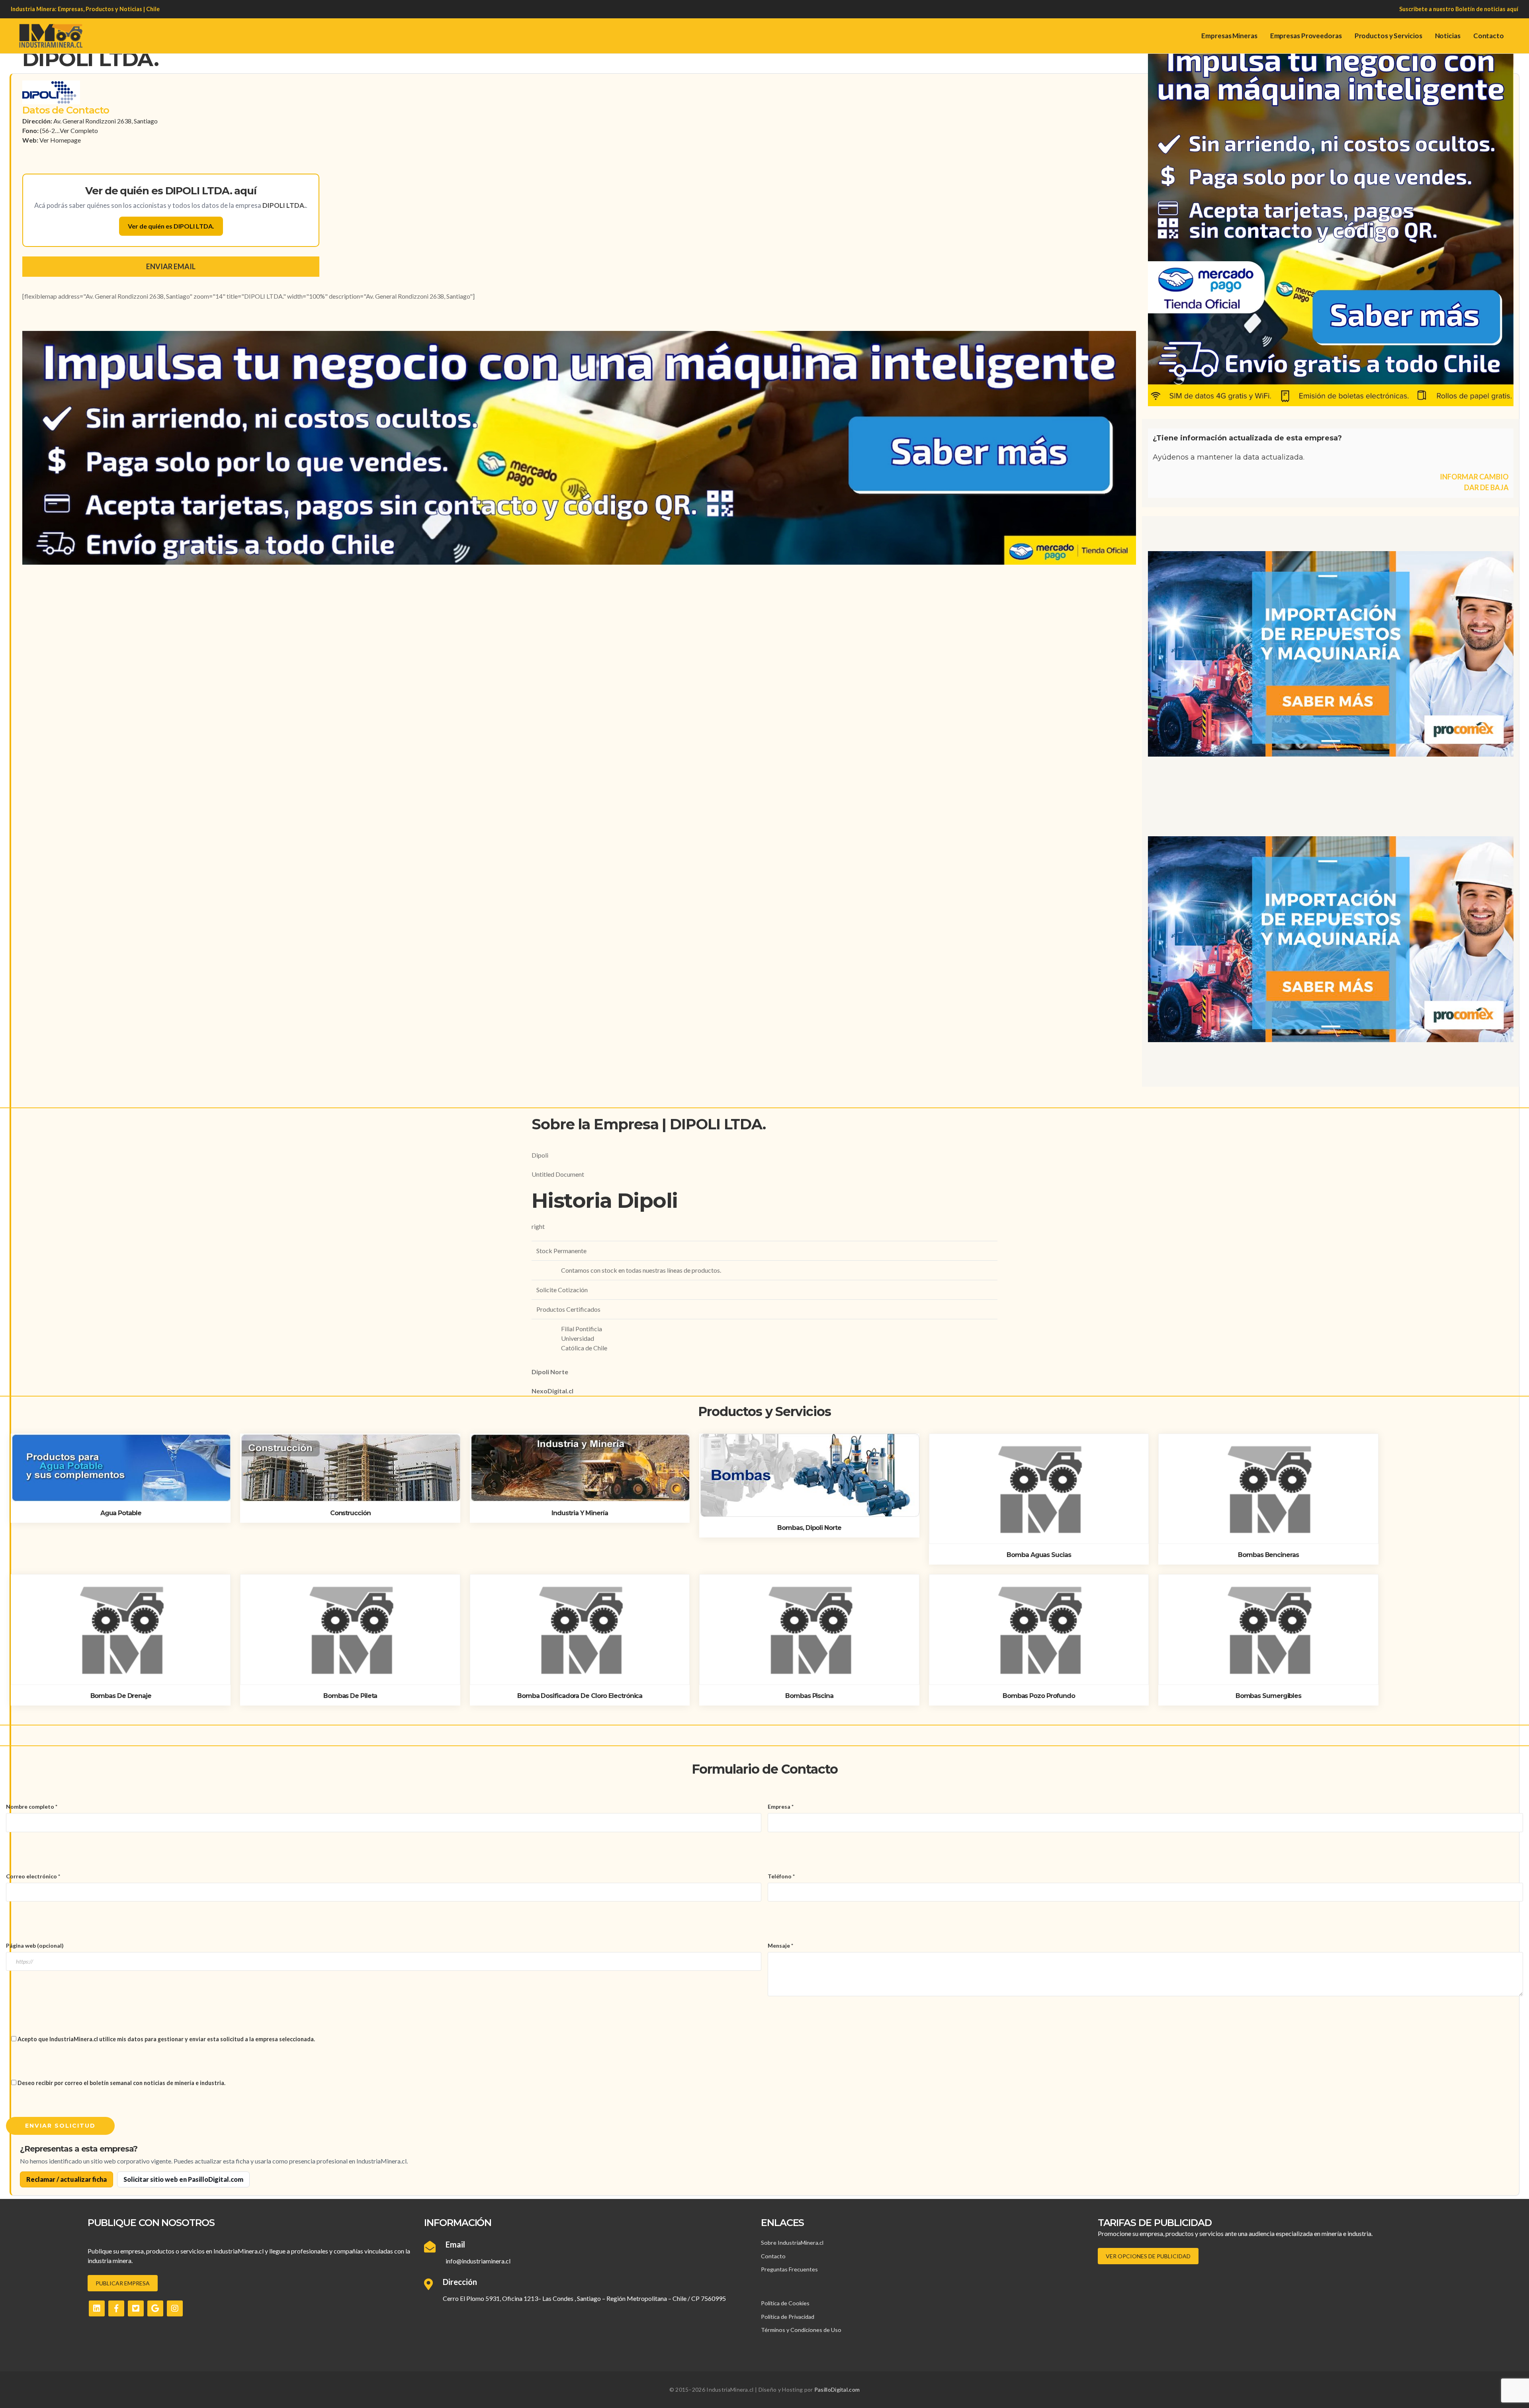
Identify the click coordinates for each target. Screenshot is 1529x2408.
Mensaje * (780, 1945)
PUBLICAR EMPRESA (123, 2283)
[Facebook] (116, 2308)
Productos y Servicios (1388, 36)
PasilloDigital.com (837, 2389)
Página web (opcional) (35, 1945)
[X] (136, 2308)
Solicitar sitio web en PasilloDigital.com (183, 2179)
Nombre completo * (32, 1806)
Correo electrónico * (33, 1876)
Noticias (1448, 36)
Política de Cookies (785, 2303)
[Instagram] (175, 2308)
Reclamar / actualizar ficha (66, 2179)
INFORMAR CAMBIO (1474, 477)
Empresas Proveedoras (1306, 36)
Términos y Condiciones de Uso (801, 2330)
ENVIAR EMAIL (171, 266)
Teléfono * (781, 1876)
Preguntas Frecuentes (789, 2269)
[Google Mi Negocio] (155, 2308)
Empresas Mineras (1229, 36)
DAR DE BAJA (1486, 487)
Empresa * (781, 1806)
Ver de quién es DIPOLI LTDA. (171, 226)
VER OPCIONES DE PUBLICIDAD (1148, 2256)
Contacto (1489, 36)
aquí (1512, 9)
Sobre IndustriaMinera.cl (792, 2243)
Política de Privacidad (788, 2317)
